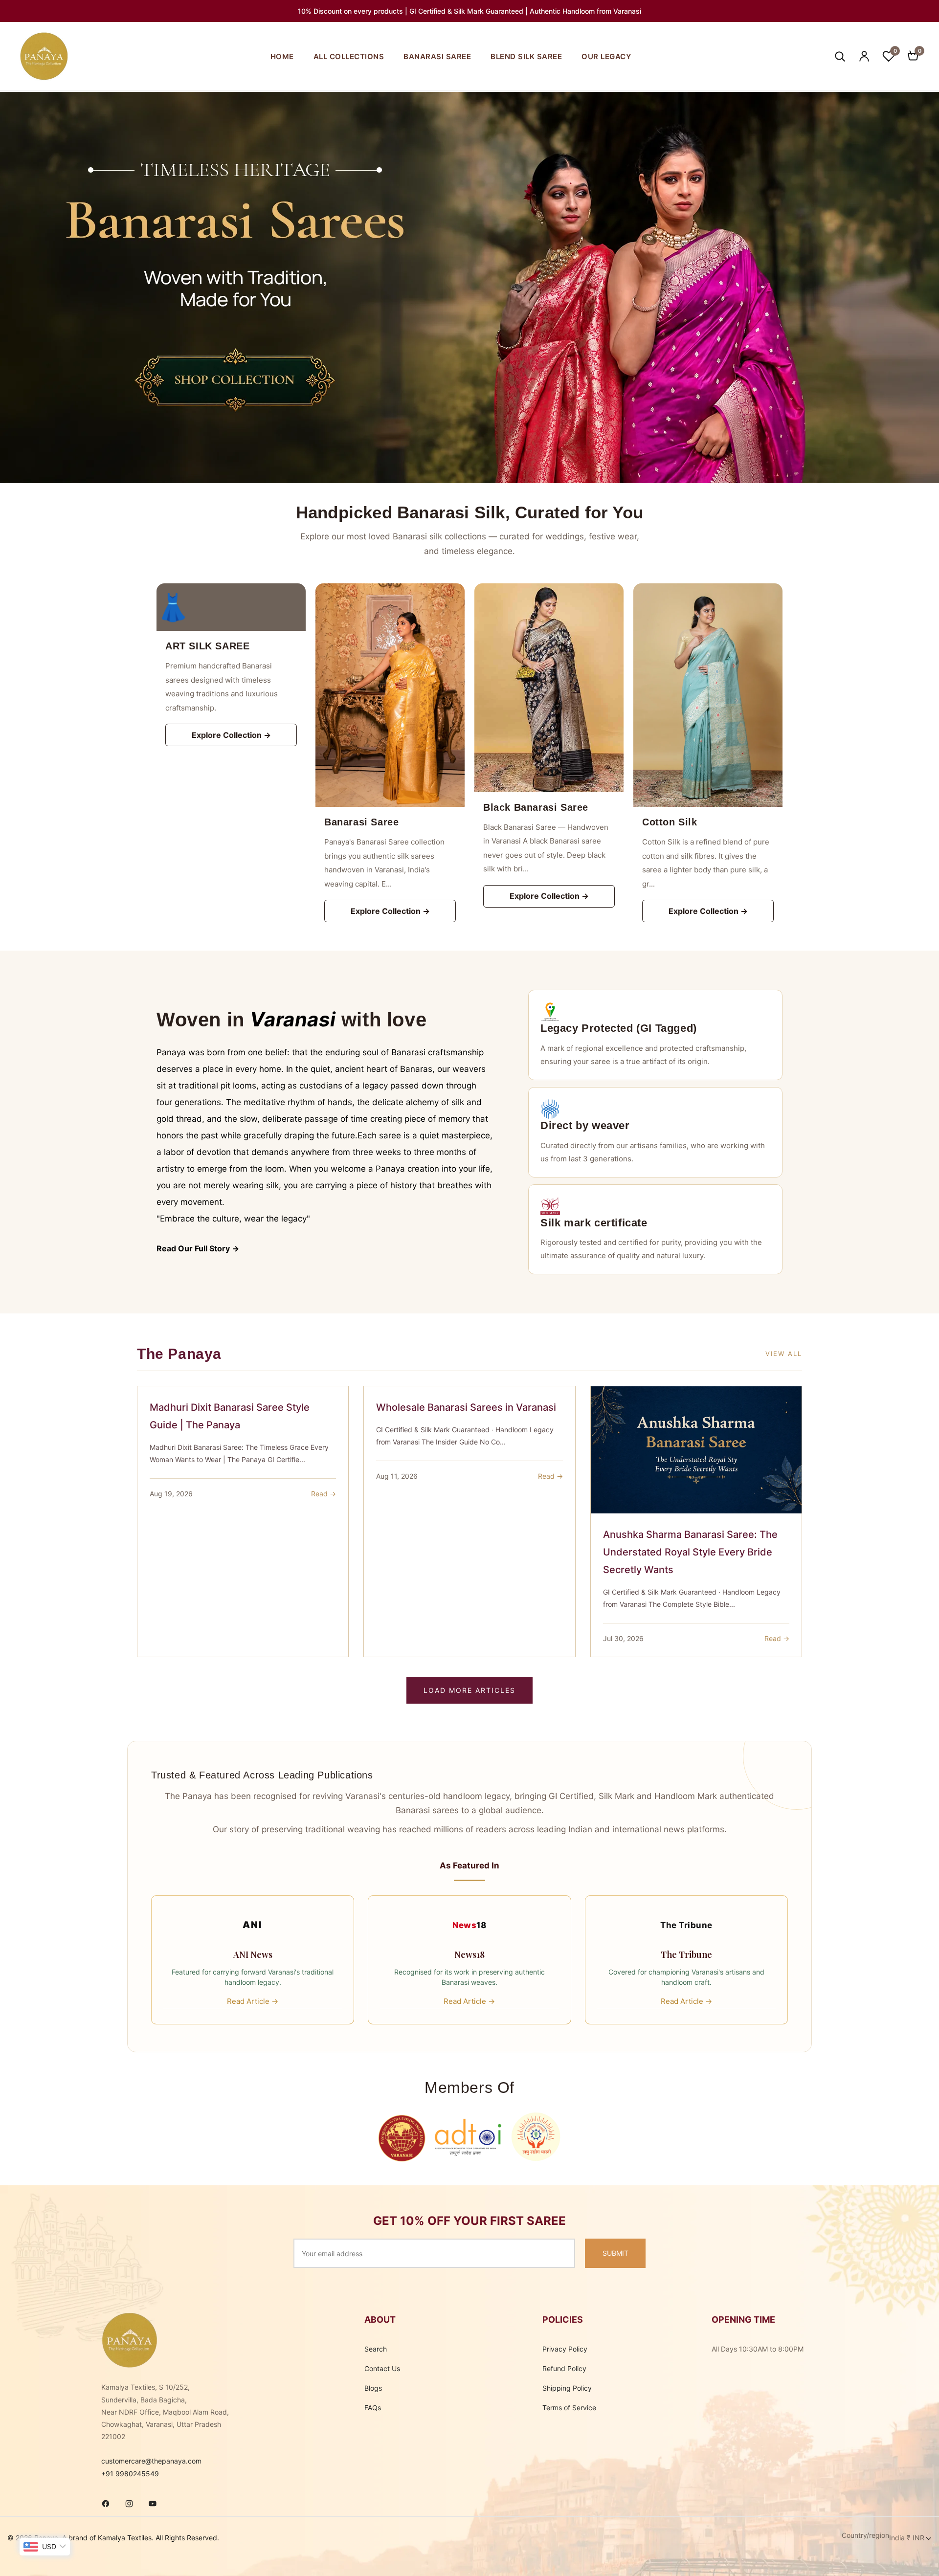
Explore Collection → (231, 735)
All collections (349, 56)
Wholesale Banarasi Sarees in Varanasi (466, 1407)
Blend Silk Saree (526, 56)
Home (282, 56)
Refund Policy (564, 2368)
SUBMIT (615, 2253)
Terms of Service (569, 2408)
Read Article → (253, 2001)
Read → (324, 1494)
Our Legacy (606, 56)
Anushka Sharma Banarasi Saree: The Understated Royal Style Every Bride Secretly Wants (690, 1552)
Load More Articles (469, 1690)
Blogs (373, 2388)
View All (784, 1354)
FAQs (373, 2408)
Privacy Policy (565, 2349)
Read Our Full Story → (198, 1248)
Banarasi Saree (437, 56)
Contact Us (382, 2368)
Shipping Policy (567, 2388)
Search (376, 2349)
